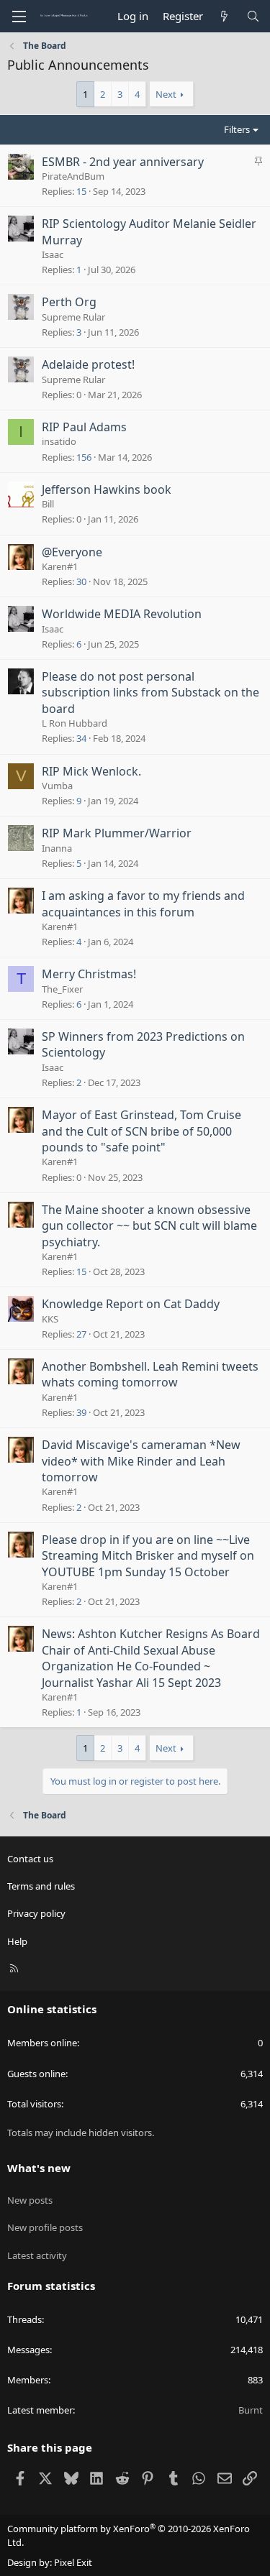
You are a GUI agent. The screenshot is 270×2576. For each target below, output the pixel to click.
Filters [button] (237, 129)
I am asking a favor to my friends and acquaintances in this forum (143, 903)
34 (81, 738)
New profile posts (45, 2227)
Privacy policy (36, 1913)
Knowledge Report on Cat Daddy (131, 1304)
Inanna (57, 848)
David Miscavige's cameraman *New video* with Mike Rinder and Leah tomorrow (141, 1461)
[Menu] (19, 17)
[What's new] (224, 16)
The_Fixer (62, 989)
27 (81, 1334)
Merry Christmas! (89, 974)
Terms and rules (41, 1886)
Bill (48, 504)
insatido (59, 441)
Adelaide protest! (88, 364)
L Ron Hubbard (75, 723)
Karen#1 (60, 566)
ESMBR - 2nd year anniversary (123, 162)
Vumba (57, 786)
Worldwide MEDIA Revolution (122, 614)
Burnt (251, 2410)
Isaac (53, 254)
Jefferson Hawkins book (107, 489)
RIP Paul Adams (84, 427)
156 (84, 457)
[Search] (253, 16)
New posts (30, 2200)
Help (17, 1941)
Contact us (30, 1859)
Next (166, 94)
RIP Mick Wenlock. (91, 771)
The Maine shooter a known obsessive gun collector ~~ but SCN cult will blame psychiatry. (149, 1226)
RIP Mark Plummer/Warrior (117, 833)
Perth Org (69, 302)
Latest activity (37, 2255)
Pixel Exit (73, 2562)
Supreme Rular (73, 317)
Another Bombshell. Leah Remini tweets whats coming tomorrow (150, 1374)
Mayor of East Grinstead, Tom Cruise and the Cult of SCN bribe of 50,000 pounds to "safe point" (141, 1131)
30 (81, 581)
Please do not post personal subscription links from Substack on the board (150, 693)
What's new (39, 2168)
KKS (50, 1319)
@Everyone (72, 552)
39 (81, 1412)
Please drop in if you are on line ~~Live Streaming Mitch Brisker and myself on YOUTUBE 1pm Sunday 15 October (148, 1556)
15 (81, 191)
